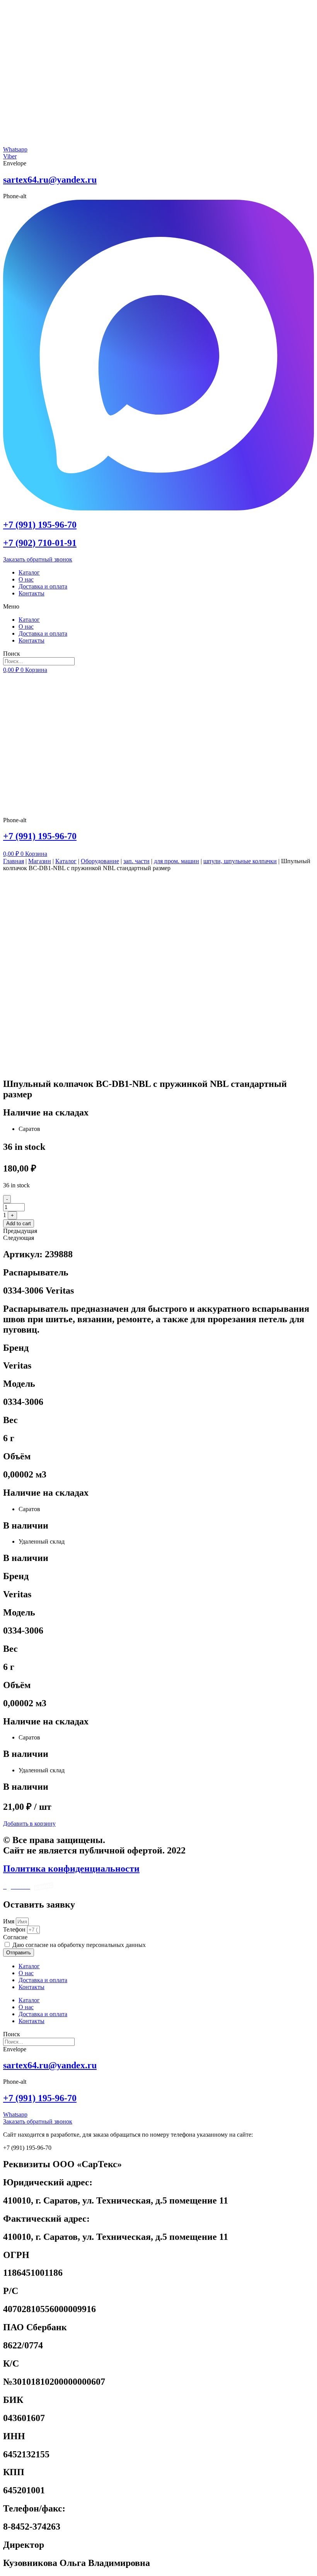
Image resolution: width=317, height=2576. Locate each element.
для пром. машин (176, 861)
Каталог (29, 572)
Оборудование (100, 861)
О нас (26, 579)
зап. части (136, 861)
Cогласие (15, 1937)
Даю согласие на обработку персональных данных (79, 1945)
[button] (158, 607)
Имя (9, 1921)
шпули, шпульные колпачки (240, 861)
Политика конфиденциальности (71, 1869)
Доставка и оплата (43, 586)
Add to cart (19, 1223)
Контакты (32, 593)
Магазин (40, 861)
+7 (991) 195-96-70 (40, 525)
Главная (14, 861)
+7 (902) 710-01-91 (40, 543)
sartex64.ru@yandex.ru (50, 180)
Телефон (15, 1929)
